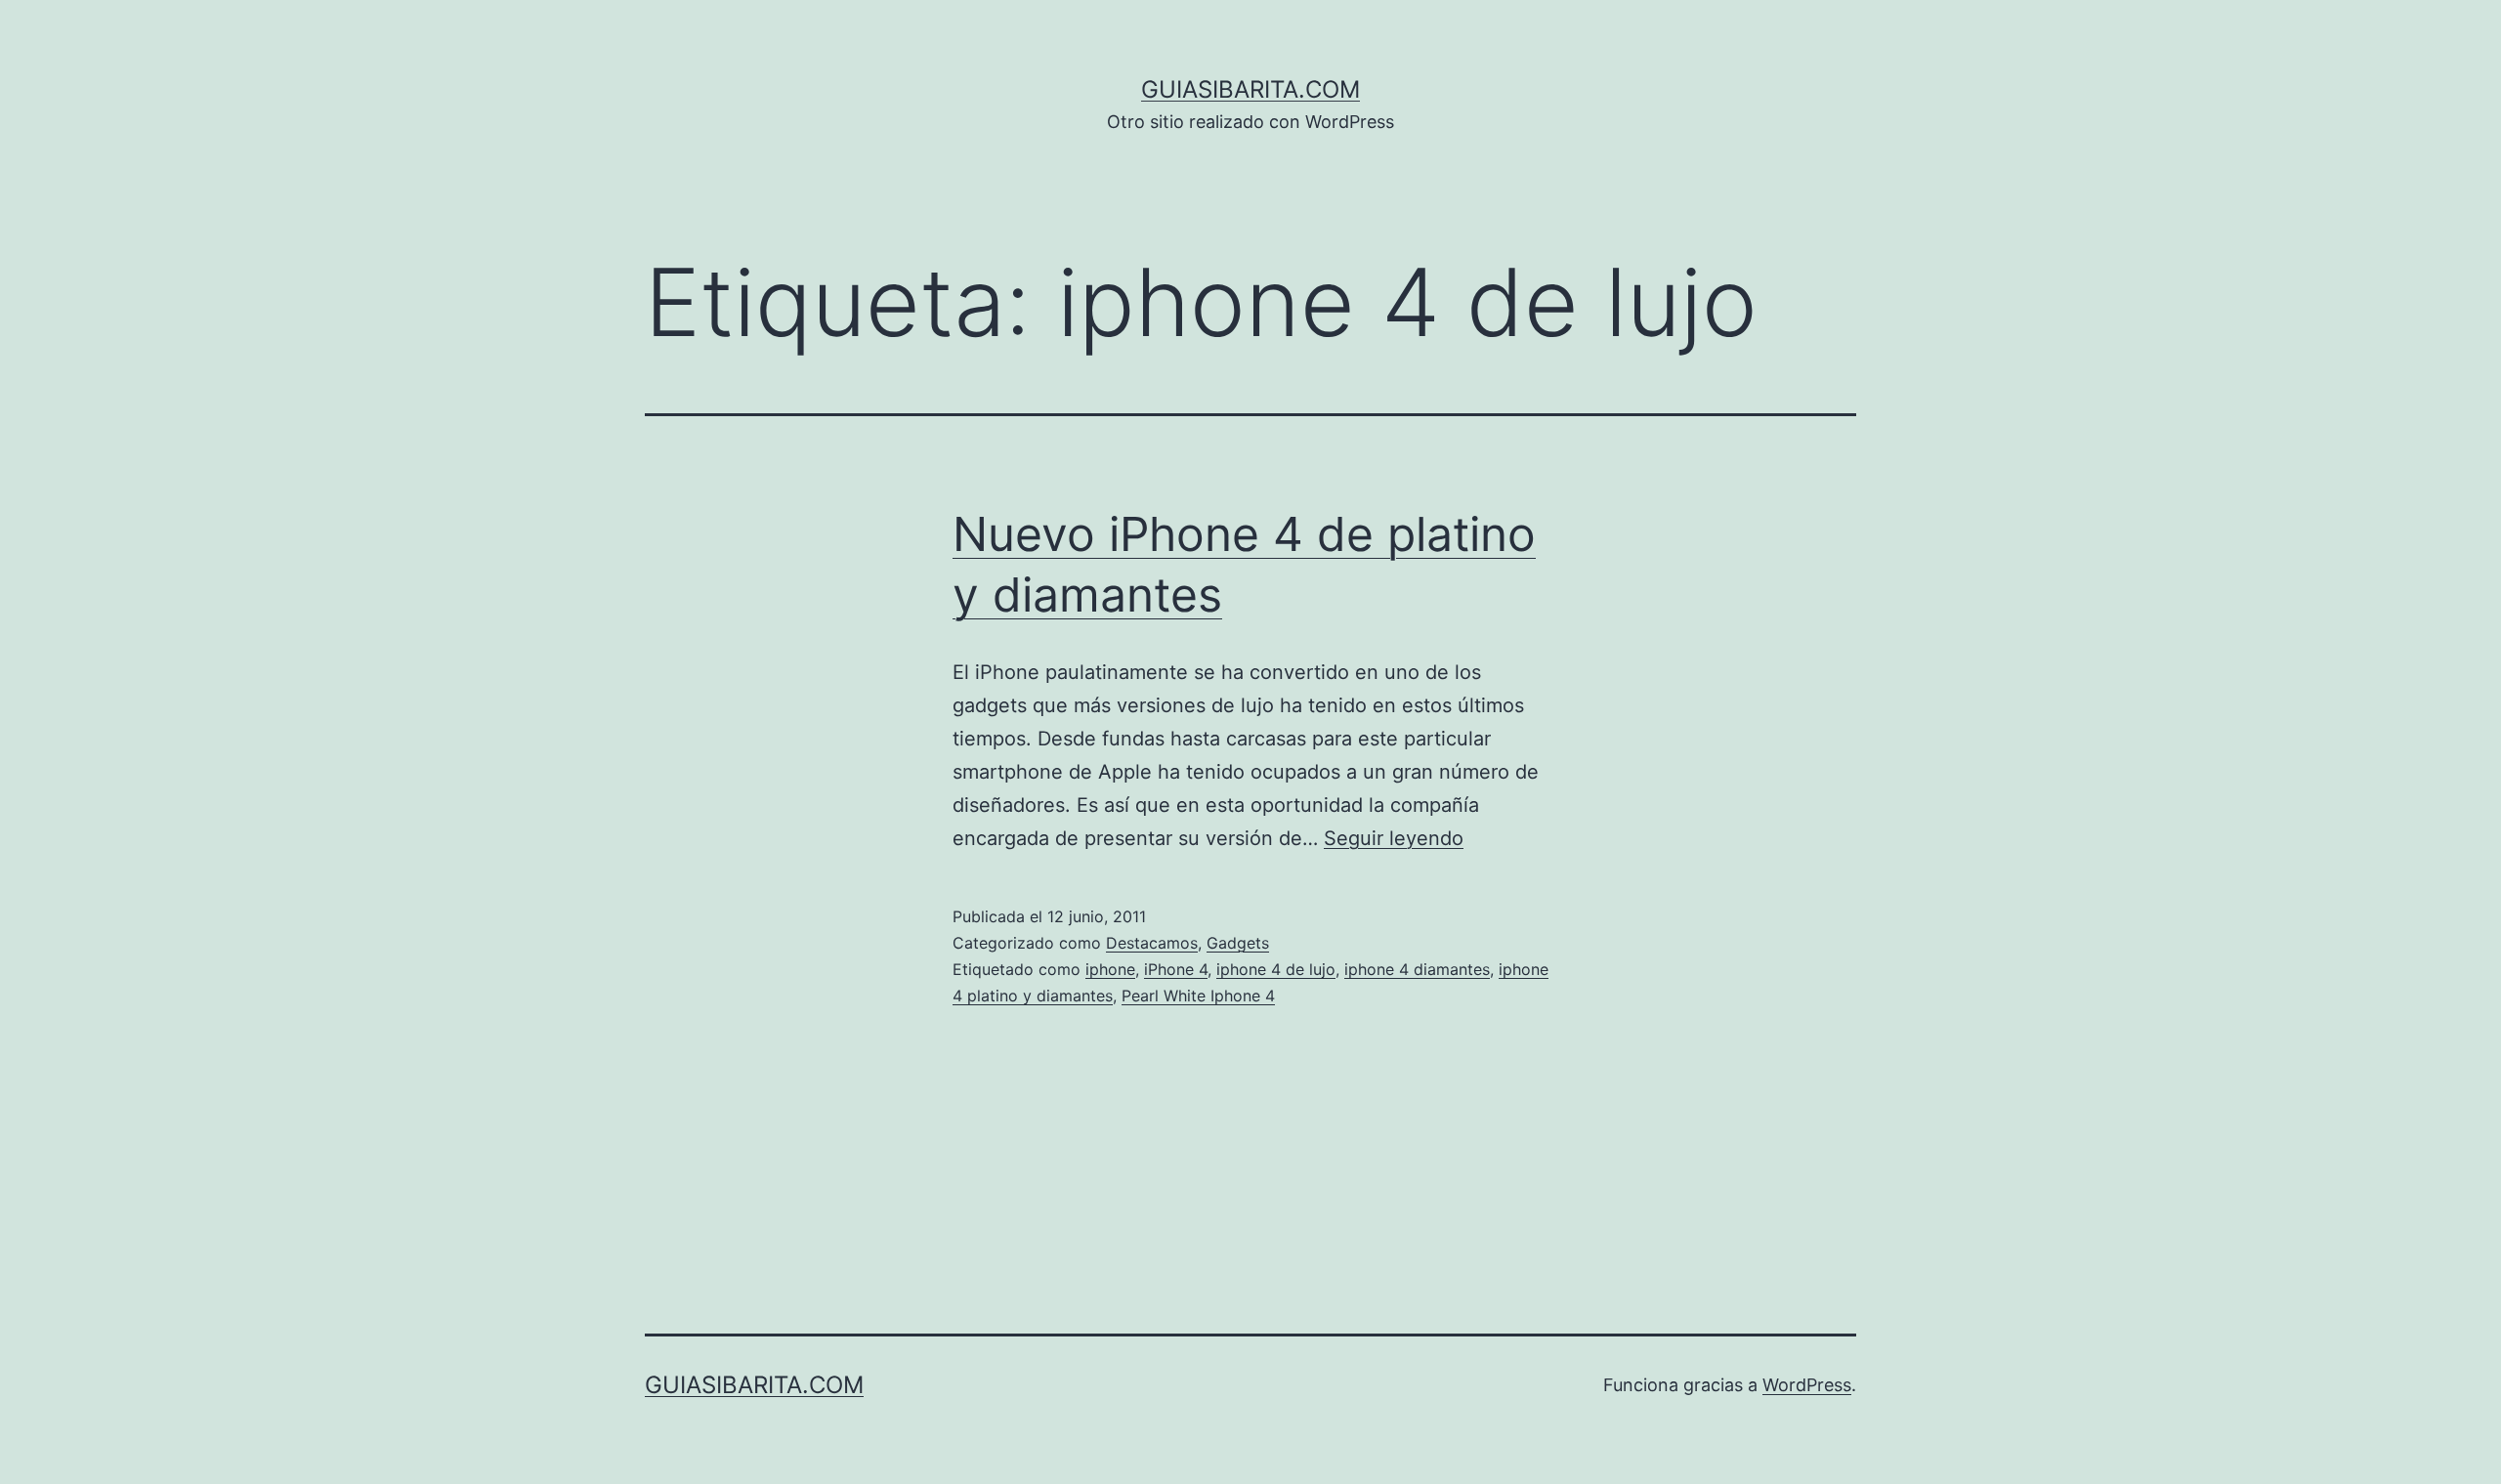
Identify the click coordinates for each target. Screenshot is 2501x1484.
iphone (1110, 969)
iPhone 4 (1176, 969)
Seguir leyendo (1394, 838)
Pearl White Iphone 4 (1198, 996)
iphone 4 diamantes (1417, 969)
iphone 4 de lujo (1276, 969)
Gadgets (1238, 943)
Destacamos (1152, 943)
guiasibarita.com (1250, 89)
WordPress (1807, 1385)
